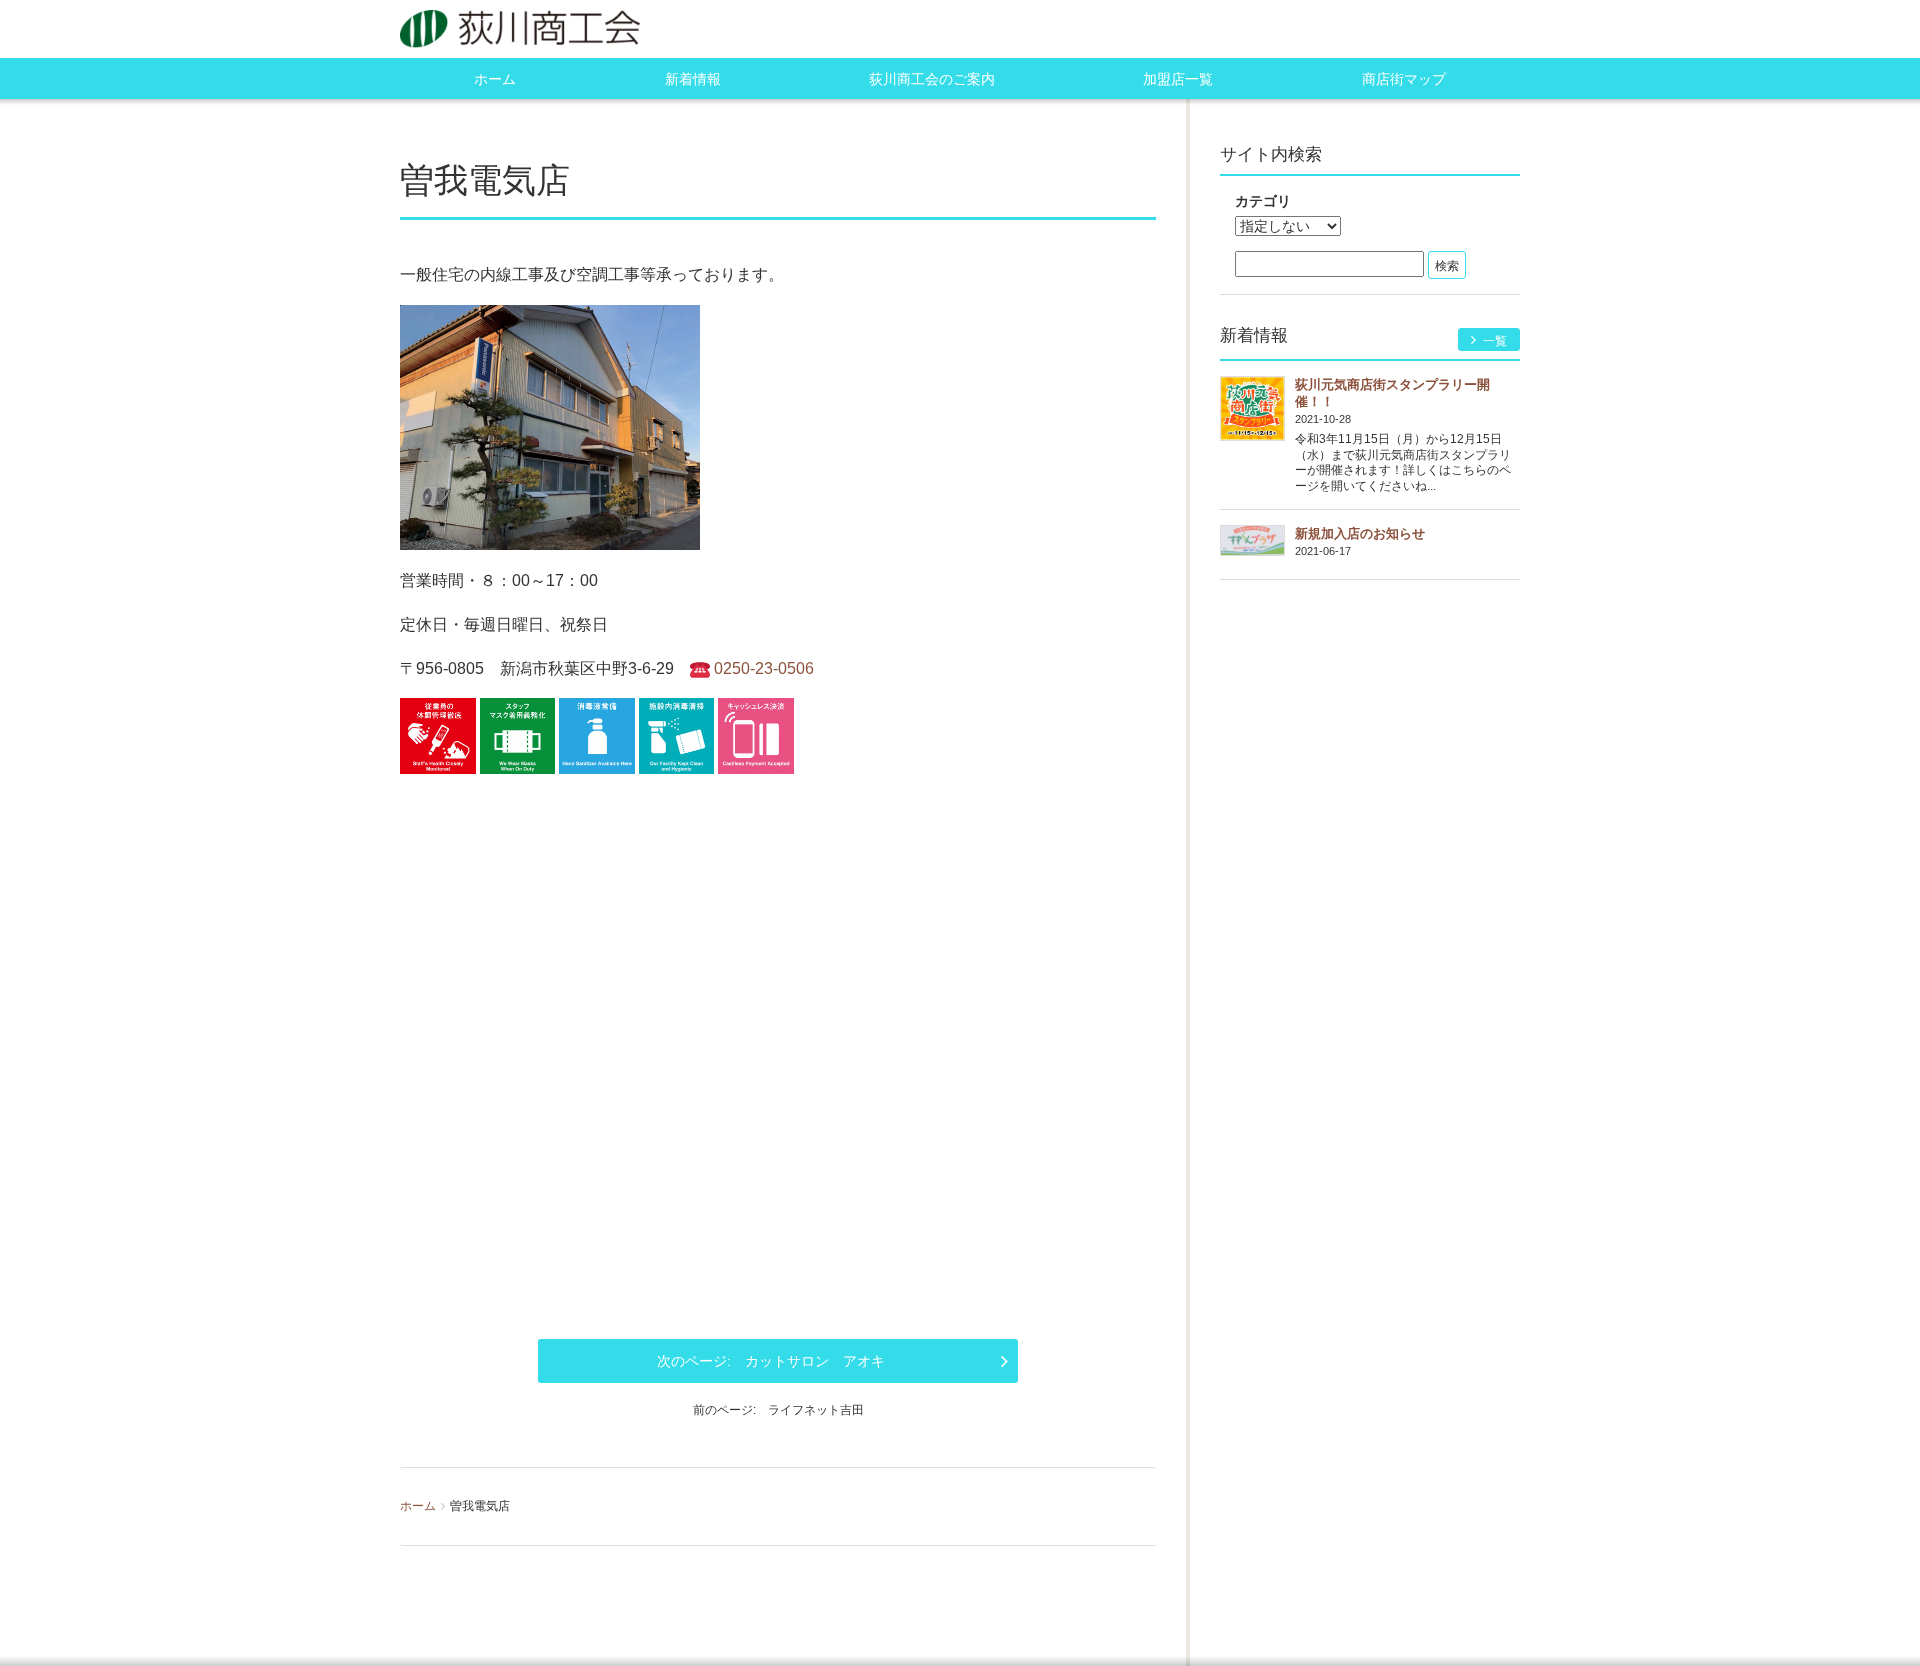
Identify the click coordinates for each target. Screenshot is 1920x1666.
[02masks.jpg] (518, 734)
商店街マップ (1404, 79)
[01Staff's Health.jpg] (438, 734)
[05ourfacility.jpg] (677, 734)
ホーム (495, 79)
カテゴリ (1263, 201)
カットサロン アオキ (815, 1361)
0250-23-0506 (764, 668)
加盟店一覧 (1178, 79)
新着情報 (693, 79)
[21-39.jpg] (550, 425)
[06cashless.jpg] (756, 734)
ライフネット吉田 (816, 1410)
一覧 (1493, 341)
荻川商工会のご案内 (932, 79)
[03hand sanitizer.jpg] (597, 734)
